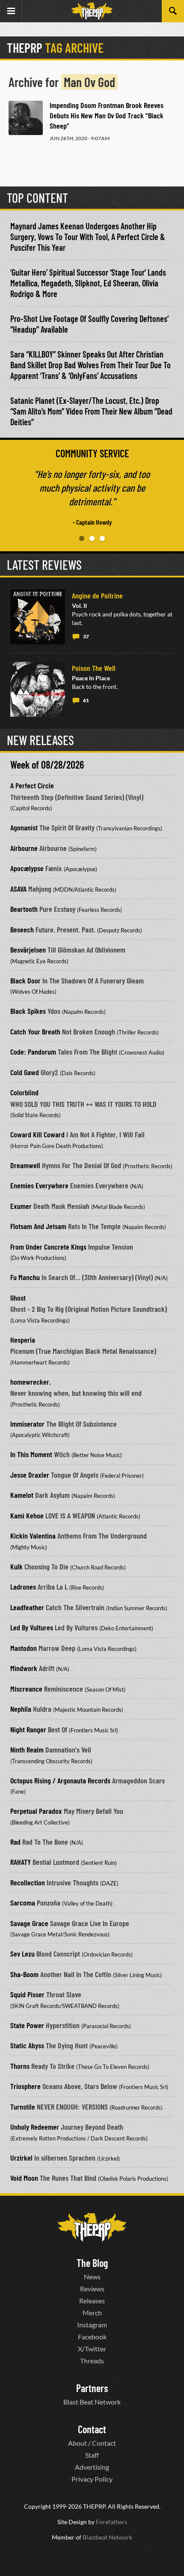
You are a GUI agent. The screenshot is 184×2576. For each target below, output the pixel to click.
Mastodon (24, 1648)
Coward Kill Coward (37, 1134)
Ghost (18, 1298)
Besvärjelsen (28, 950)
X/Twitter (92, 2349)
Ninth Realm (27, 1749)
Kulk (16, 1566)
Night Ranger (28, 1729)
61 (86, 700)
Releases (92, 2301)
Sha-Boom (24, 1974)
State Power (27, 2025)
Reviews (92, 2289)
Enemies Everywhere (39, 1185)
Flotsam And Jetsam (38, 1226)
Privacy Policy (92, 2479)
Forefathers (111, 2522)
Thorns (20, 2066)
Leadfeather (27, 1607)
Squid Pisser (27, 1994)
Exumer (21, 1206)
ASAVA (18, 889)
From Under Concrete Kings (48, 1247)
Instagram (92, 2325)
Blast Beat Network (92, 2402)
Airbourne (24, 848)
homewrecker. (31, 1382)
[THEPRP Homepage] (92, 11)
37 (86, 636)
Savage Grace (29, 1923)
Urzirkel (21, 2158)
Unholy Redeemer (35, 2127)
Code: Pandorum (33, 1052)
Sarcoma (23, 1903)
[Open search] (173, 11)
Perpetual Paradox (36, 1811)
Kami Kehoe (27, 1515)
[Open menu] (11, 11)
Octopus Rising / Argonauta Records (60, 1780)
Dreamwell (25, 1165)
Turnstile (23, 2107)
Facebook (92, 2337)
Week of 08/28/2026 (47, 765)
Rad (15, 1842)
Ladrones (23, 1587)
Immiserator (27, 1424)
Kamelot (22, 1495)
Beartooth (24, 909)
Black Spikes (28, 1011)
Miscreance (26, 1689)
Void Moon (24, 2178)
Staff (92, 2455)
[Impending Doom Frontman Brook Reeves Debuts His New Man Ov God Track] (26, 118)
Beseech (22, 929)
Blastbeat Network (107, 2537)
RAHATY (21, 1862)
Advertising (92, 2467)
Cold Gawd (25, 1072)
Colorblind (24, 1092)
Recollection (28, 1882)
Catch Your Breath (35, 1031)
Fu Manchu (25, 1277)
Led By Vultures (32, 1627)
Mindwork (24, 1668)
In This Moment (31, 1454)
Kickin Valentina (33, 1536)
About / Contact (92, 2443)
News (92, 2277)
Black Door (25, 980)
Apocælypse (27, 868)
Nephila (21, 1709)
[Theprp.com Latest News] (92, 2227)
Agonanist (24, 827)
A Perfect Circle (32, 785)
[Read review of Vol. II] (38, 617)
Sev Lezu (22, 1954)
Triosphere (25, 2086)
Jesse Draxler (30, 1475)
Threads (92, 2361)
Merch (92, 2313)
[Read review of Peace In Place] (38, 689)
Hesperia (23, 1340)
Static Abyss (27, 2045)
